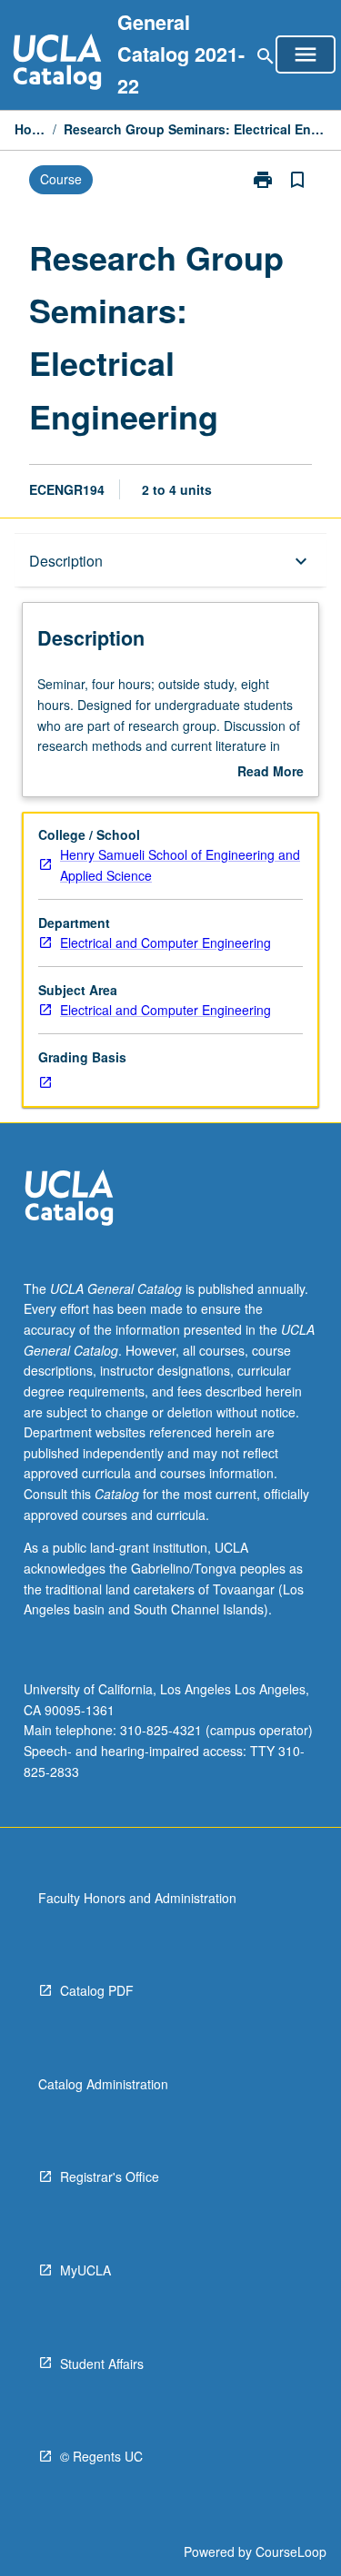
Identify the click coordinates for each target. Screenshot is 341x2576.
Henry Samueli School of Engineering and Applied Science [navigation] (180, 865)
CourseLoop (291, 2551)
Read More (271, 772)
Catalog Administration (103, 2084)
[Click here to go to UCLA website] (69, 1200)
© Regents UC (101, 2456)
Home (30, 129)
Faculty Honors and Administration (137, 1898)
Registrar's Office (110, 2176)
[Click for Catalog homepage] (57, 64)
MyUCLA (85, 2270)
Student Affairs (102, 2364)
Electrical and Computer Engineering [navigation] (165, 943)
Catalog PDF (97, 1990)
